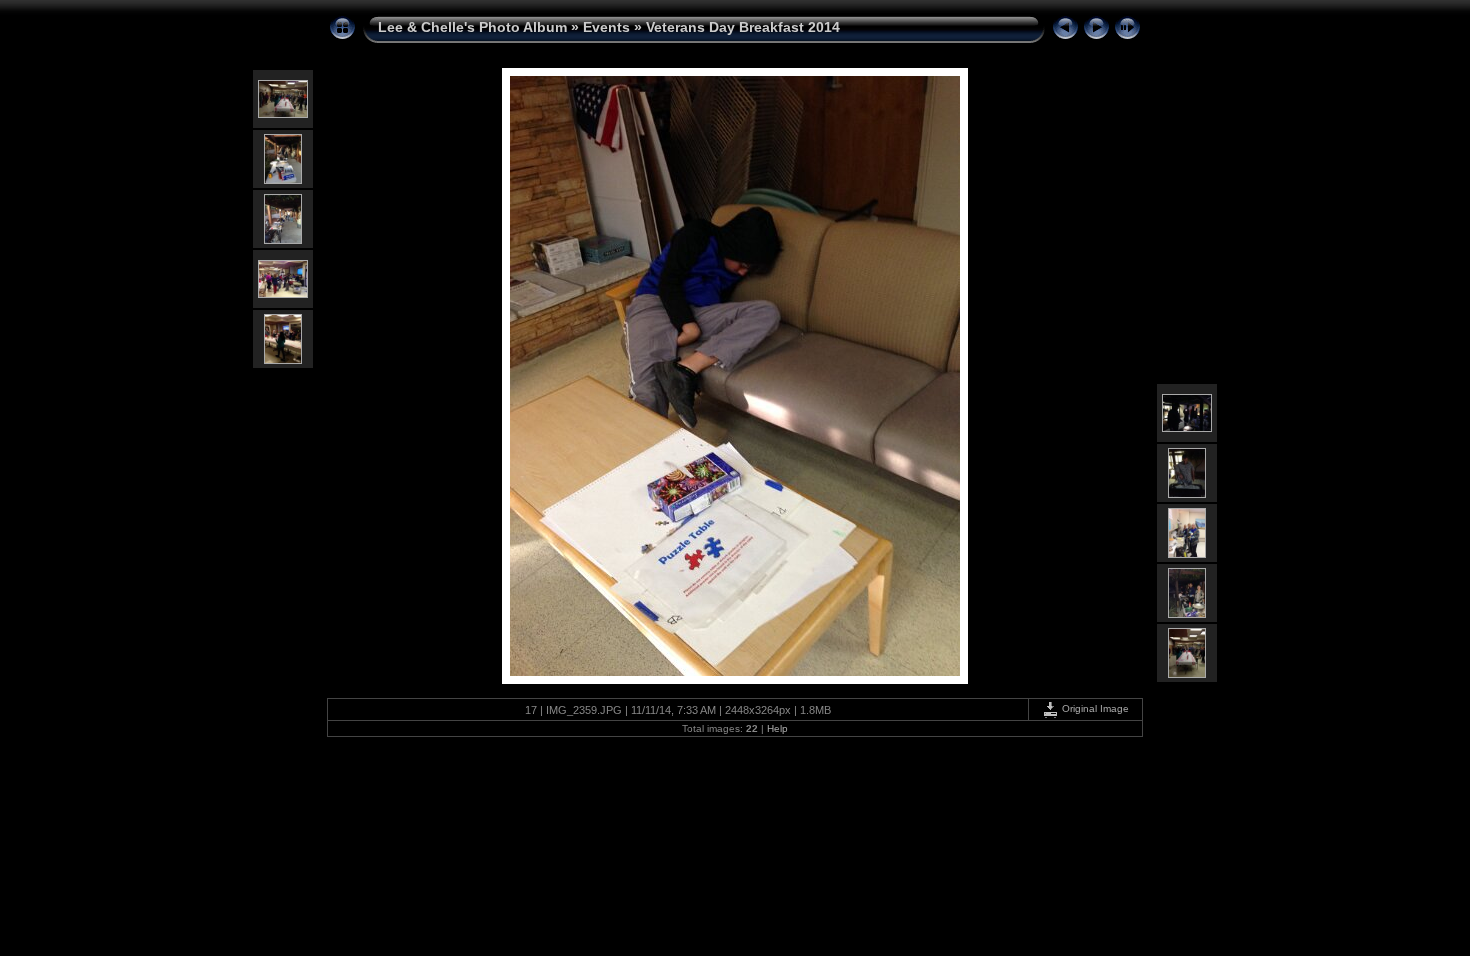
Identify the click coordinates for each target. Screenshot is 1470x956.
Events (606, 27)
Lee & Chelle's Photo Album (472, 27)
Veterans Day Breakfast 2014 (743, 27)
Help (777, 728)
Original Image (1094, 708)
